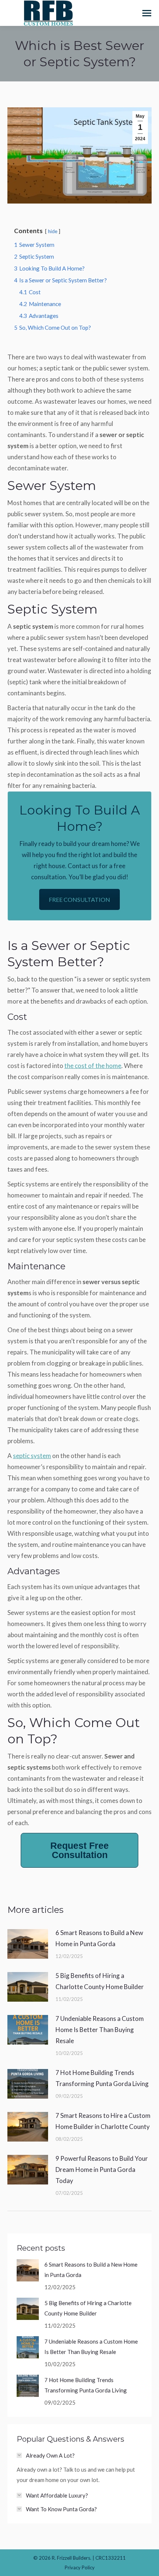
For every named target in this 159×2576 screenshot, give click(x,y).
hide (53, 231)
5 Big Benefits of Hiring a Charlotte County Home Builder (100, 1981)
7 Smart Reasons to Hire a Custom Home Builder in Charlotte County (103, 2121)
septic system (32, 1456)
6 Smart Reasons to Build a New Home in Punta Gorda (99, 1938)
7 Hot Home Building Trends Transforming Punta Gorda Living (102, 2078)
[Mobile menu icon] (147, 13)
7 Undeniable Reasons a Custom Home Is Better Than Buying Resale (100, 2030)
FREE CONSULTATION (79, 899)
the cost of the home (93, 1066)
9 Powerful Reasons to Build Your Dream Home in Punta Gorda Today (102, 2169)
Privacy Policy (80, 2567)
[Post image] (28, 1944)
